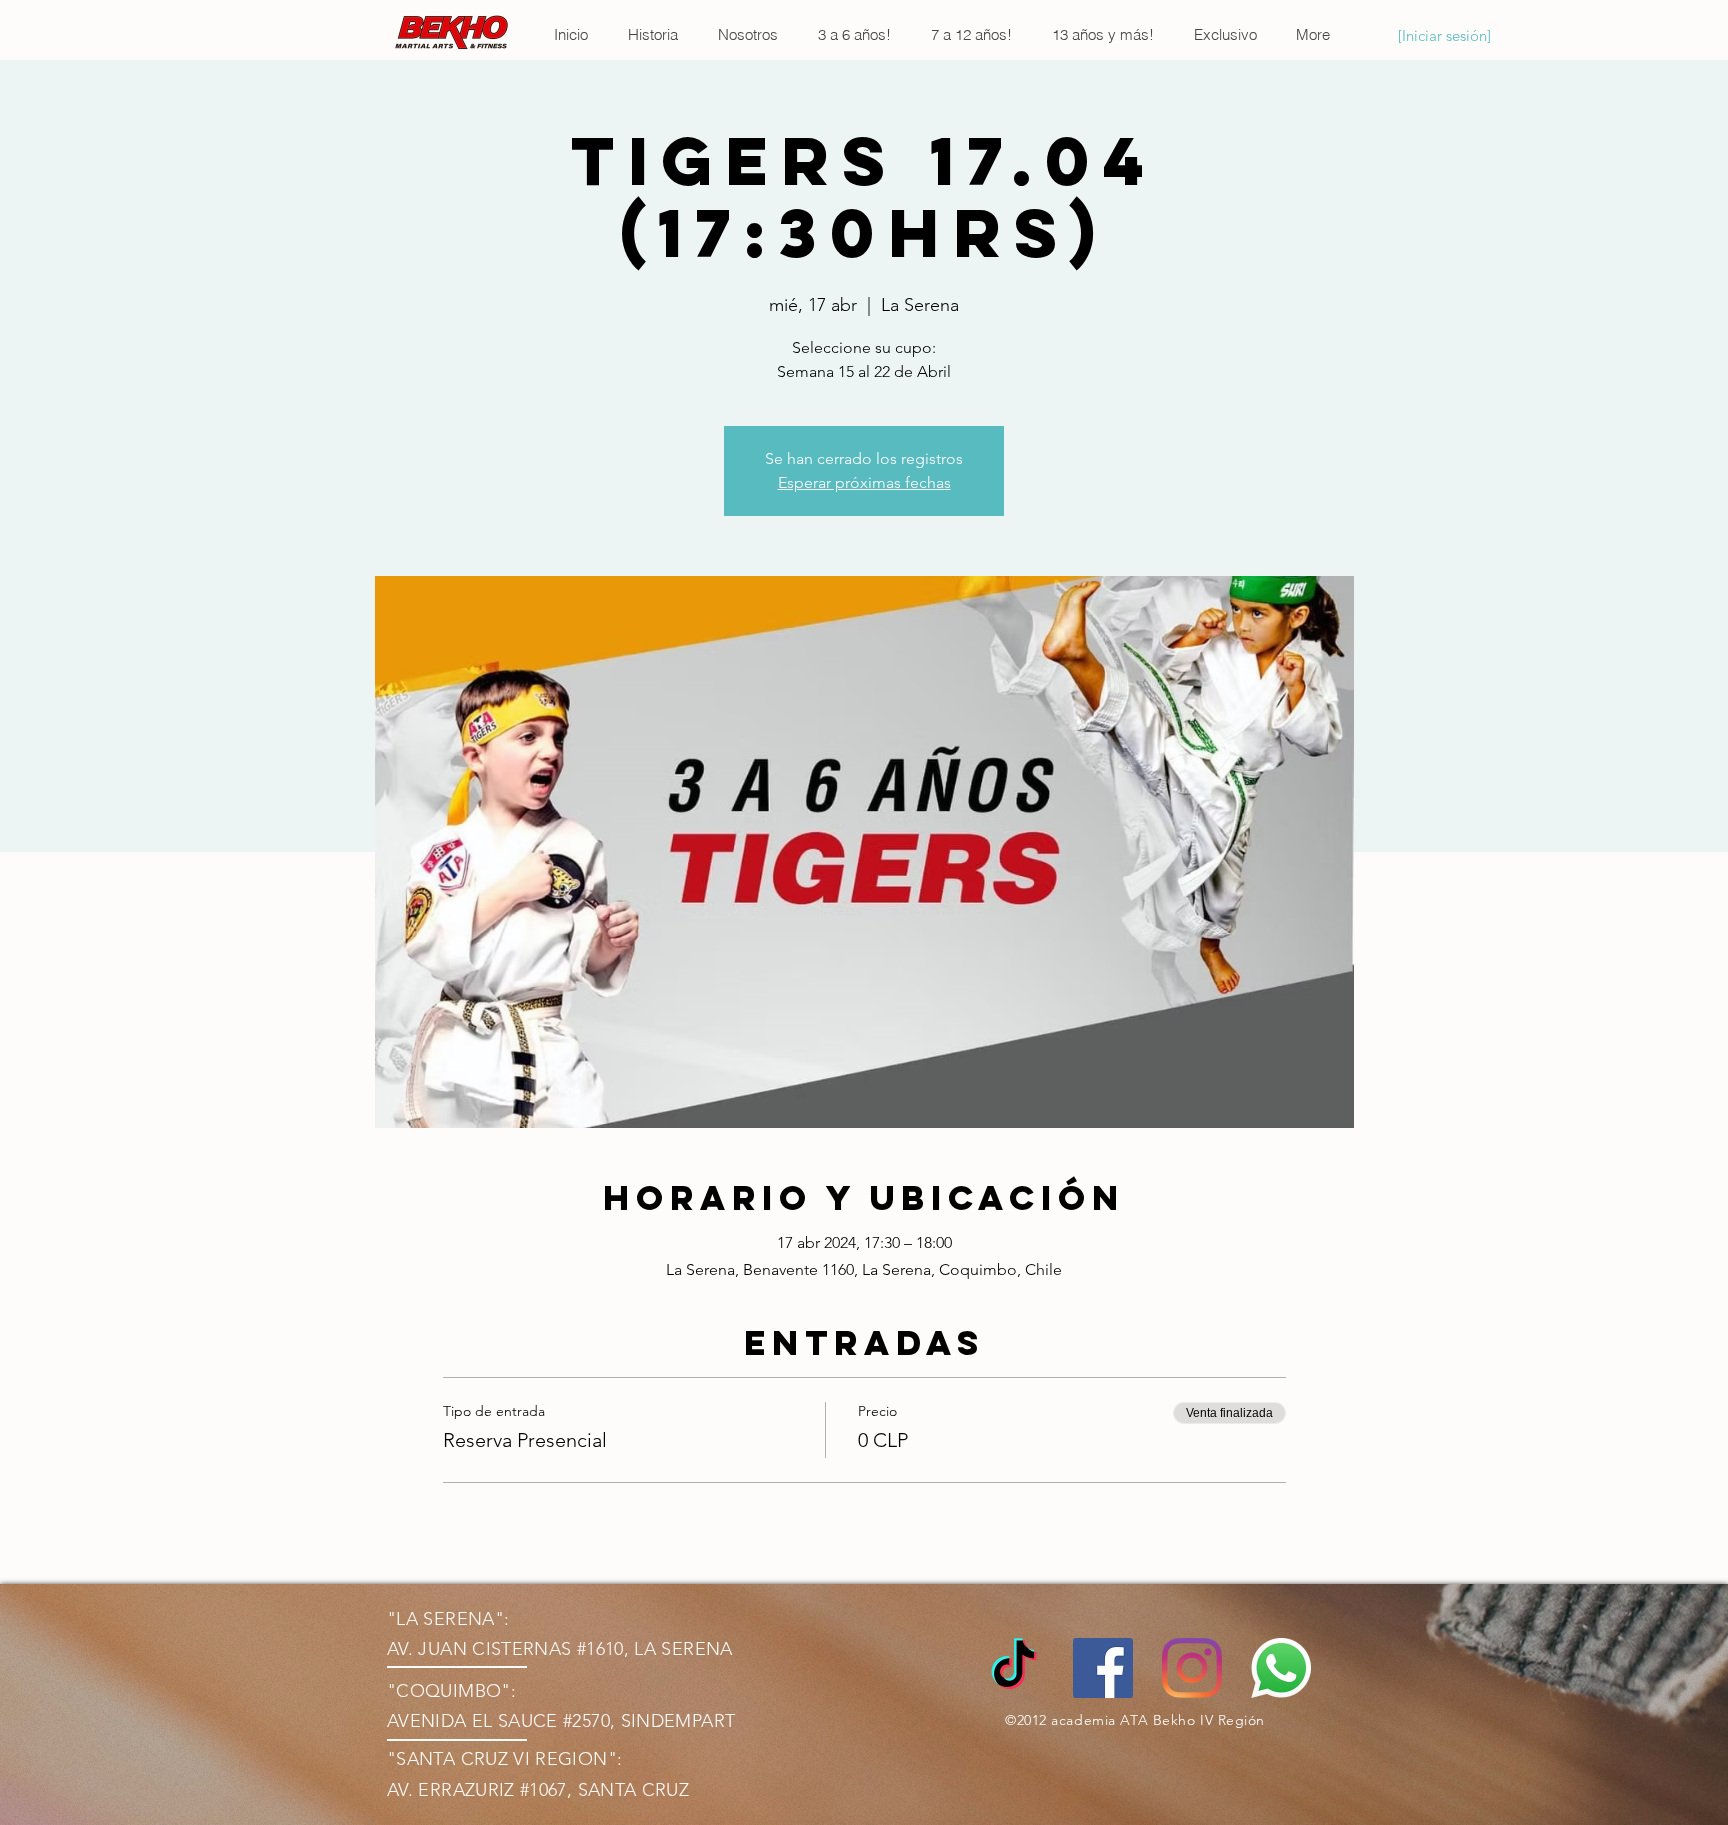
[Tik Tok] (1014, 1668)
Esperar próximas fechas (864, 482)
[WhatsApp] (1281, 1668)
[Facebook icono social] (1103, 1668)
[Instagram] (1192, 1668)
